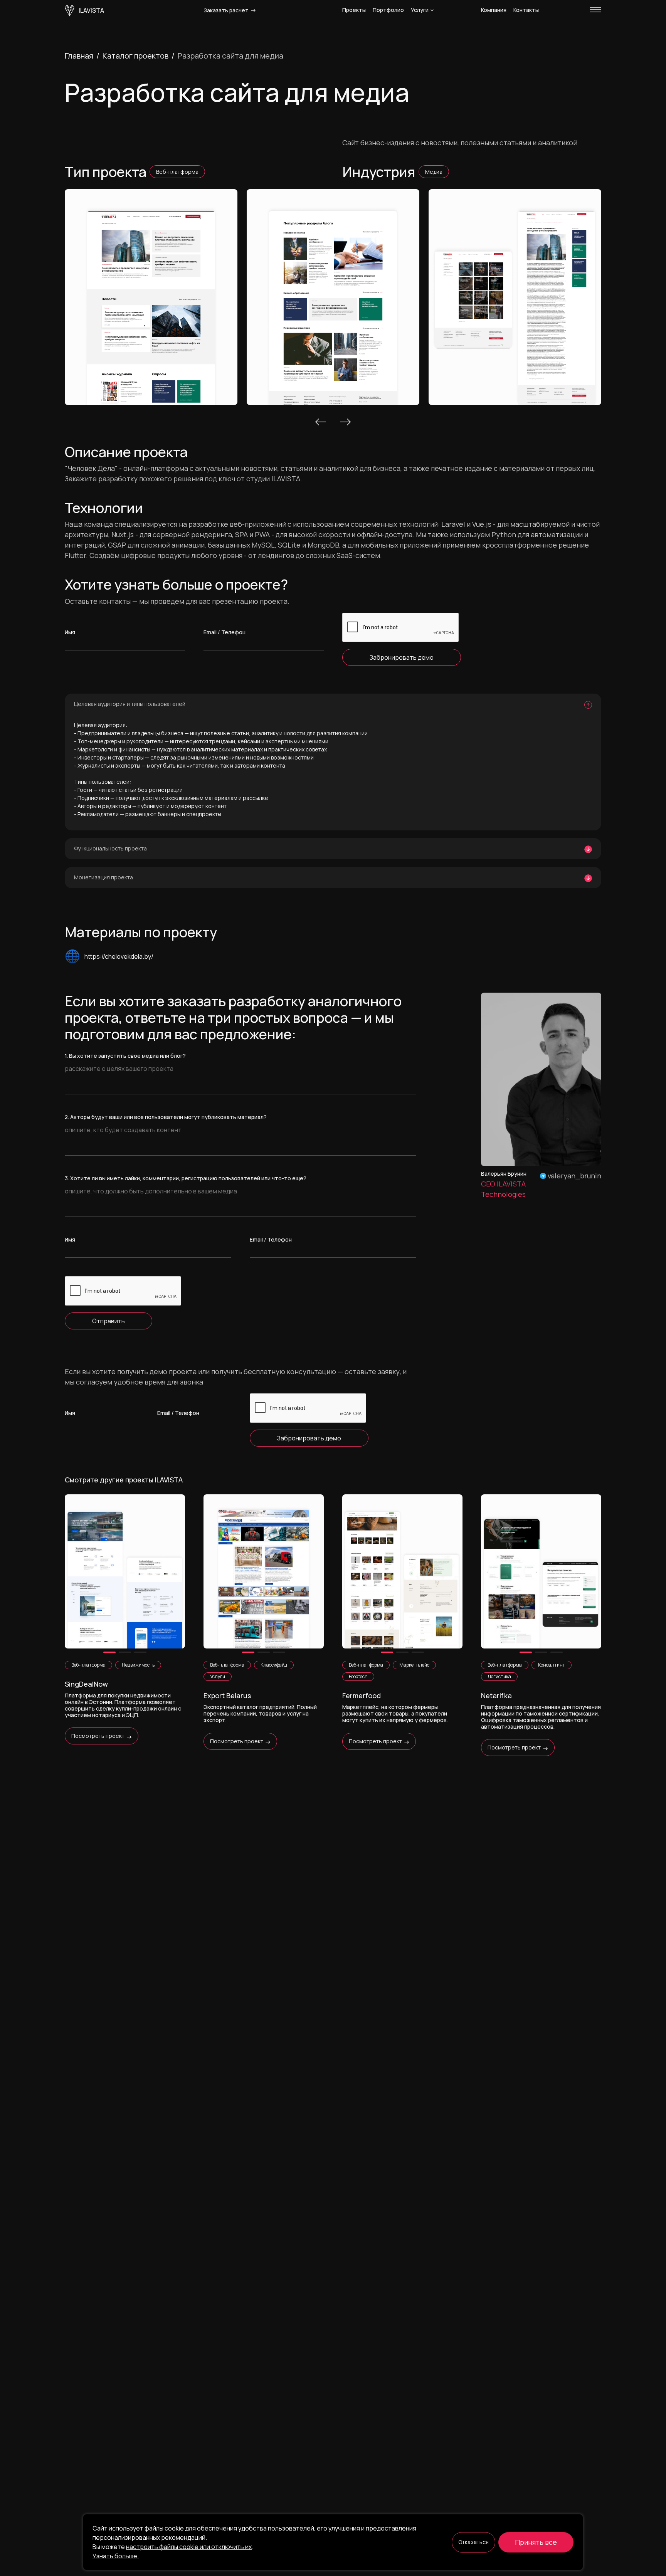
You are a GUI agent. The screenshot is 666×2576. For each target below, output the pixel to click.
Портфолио (388, 10)
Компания (494, 10)
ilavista (91, 10)
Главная (79, 56)
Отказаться (473, 2542)
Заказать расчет (227, 10)
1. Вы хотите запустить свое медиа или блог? (125, 1056)
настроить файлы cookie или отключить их (189, 2547)
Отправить (108, 1321)
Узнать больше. (116, 2556)
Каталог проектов (135, 56)
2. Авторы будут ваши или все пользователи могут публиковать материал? (166, 1117)
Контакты (526, 10)
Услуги (420, 10)
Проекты (354, 10)
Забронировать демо (402, 657)
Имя (70, 632)
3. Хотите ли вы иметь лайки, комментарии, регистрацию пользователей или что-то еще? (186, 1178)
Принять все (536, 2542)
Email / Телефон (225, 632)
